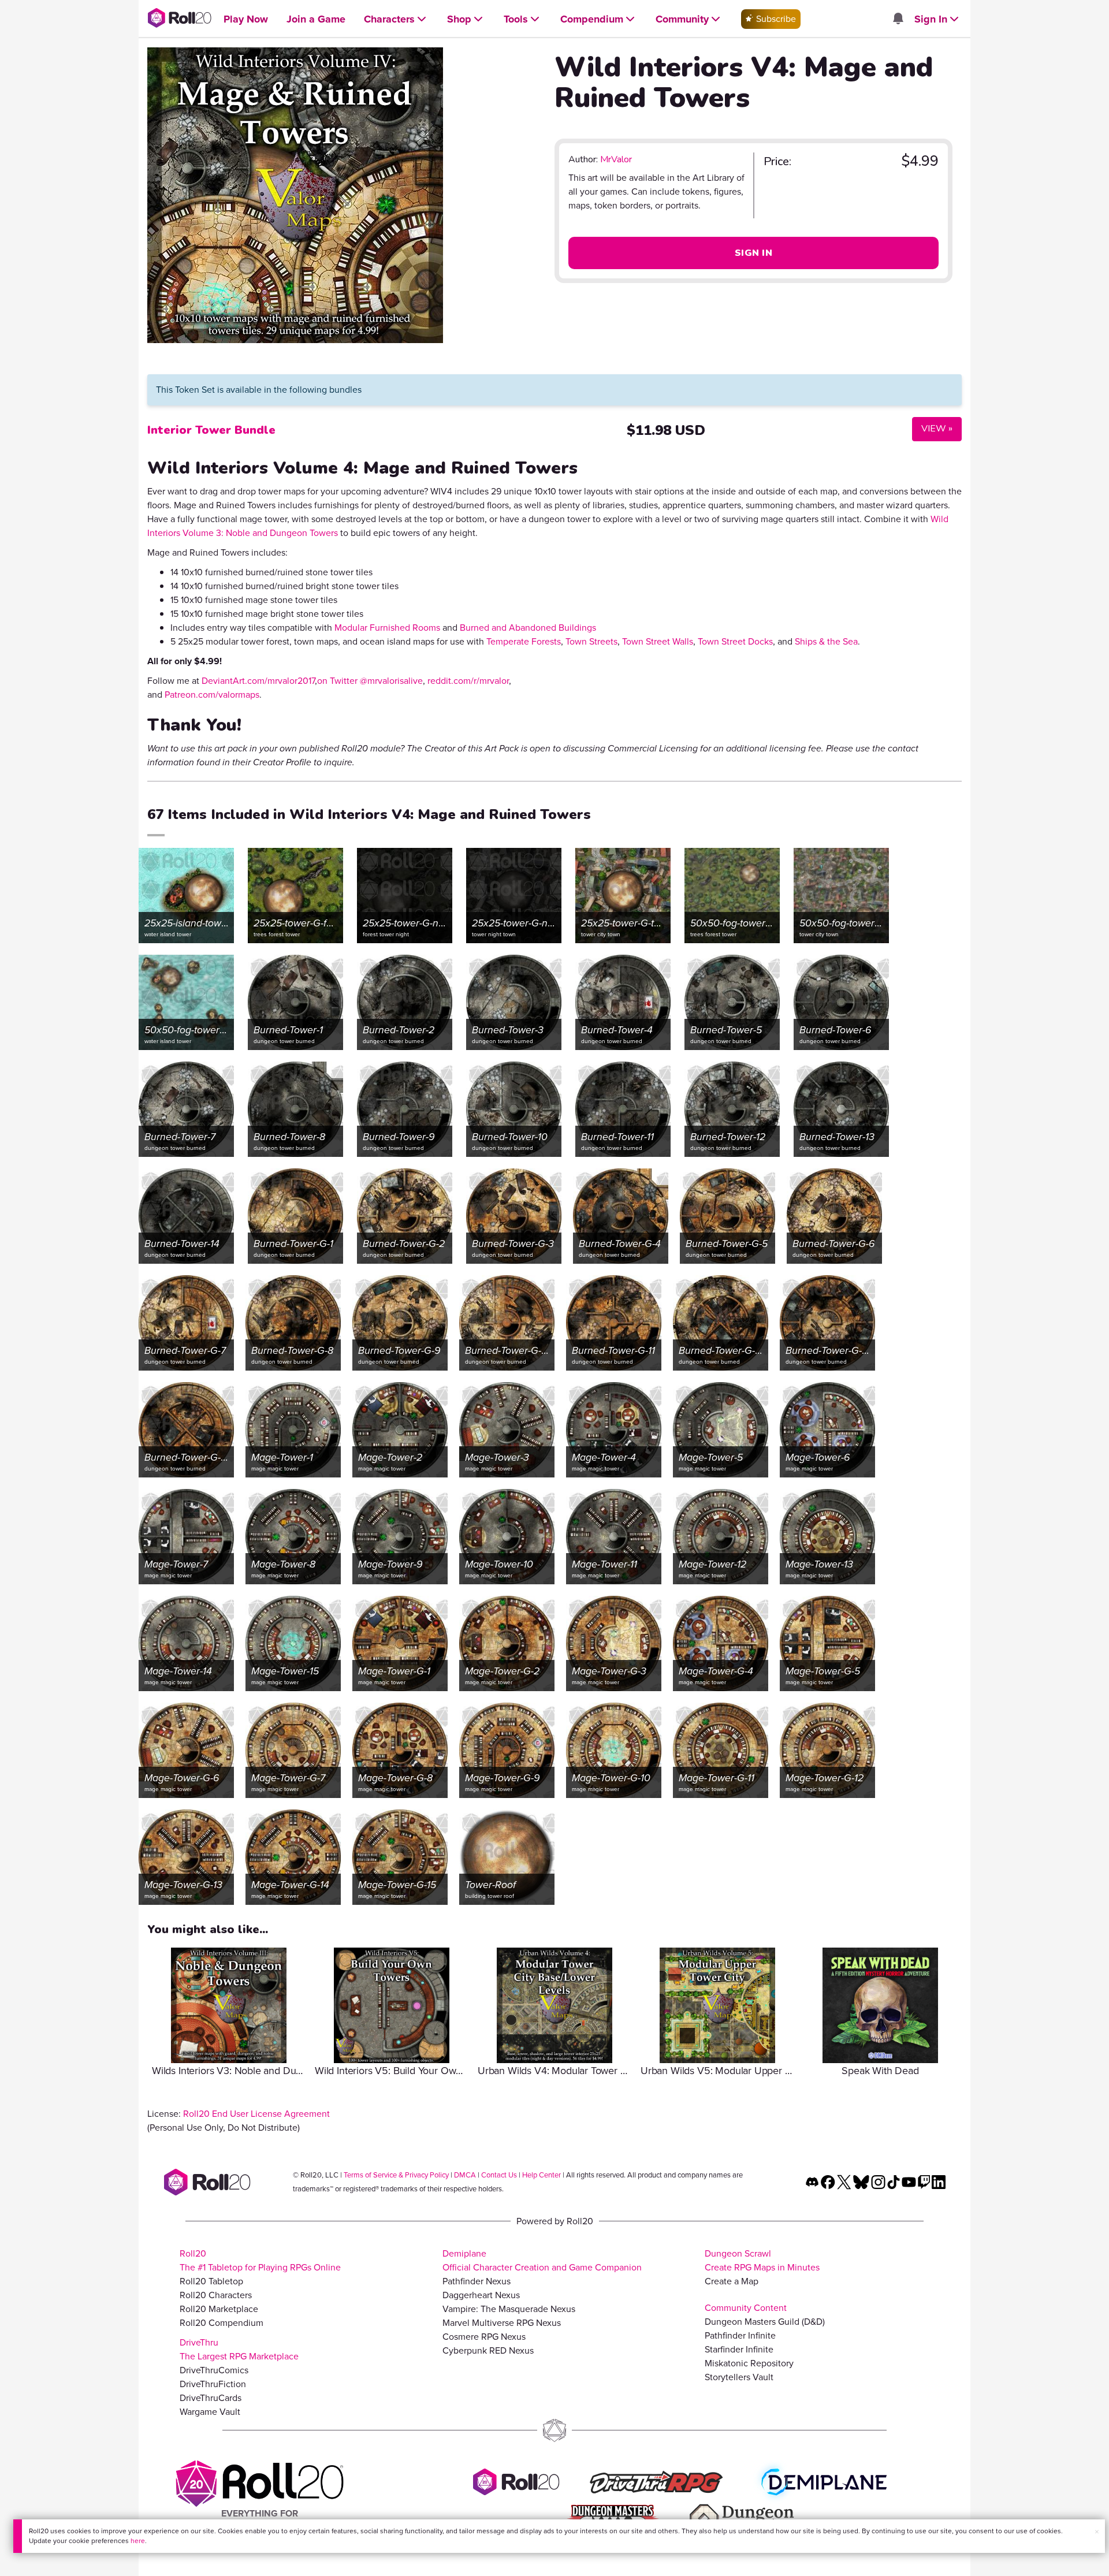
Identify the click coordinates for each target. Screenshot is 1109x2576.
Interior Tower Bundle (211, 430)
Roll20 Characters (216, 2295)
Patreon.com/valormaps (212, 695)
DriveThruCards (211, 2398)
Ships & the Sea (826, 641)
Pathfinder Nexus (477, 2281)
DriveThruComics (214, 2370)
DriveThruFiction (213, 2384)
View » (932, 428)
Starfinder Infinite (739, 2349)
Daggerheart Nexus (481, 2295)
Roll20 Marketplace (219, 2309)
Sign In (753, 253)
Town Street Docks (735, 641)
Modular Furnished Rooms (387, 628)
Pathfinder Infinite (740, 2335)
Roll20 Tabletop (211, 2281)
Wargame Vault (210, 2412)
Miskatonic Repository (749, 2363)
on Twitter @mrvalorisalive (370, 681)
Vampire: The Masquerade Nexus (509, 2309)
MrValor (616, 159)
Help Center (542, 2175)
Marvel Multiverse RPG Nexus (502, 2323)
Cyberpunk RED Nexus (488, 2350)
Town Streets (591, 641)
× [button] (1097, 2532)
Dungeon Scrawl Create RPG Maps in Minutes (762, 2260)
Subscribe (775, 19)
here (138, 2541)
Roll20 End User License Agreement (256, 2114)
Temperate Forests (524, 641)
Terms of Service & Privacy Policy (396, 2175)
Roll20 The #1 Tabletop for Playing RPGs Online (260, 2260)
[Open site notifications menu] (898, 19)
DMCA (465, 2175)
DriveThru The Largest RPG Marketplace (239, 2349)
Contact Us (499, 2175)
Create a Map (732, 2281)
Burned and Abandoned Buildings (528, 628)
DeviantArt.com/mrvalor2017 (258, 681)
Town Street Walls (658, 641)
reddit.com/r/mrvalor (468, 681)
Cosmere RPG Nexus (484, 2337)
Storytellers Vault (739, 2377)
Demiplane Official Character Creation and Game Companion (542, 2260)
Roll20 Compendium (222, 2323)
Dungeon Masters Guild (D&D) (765, 2322)
